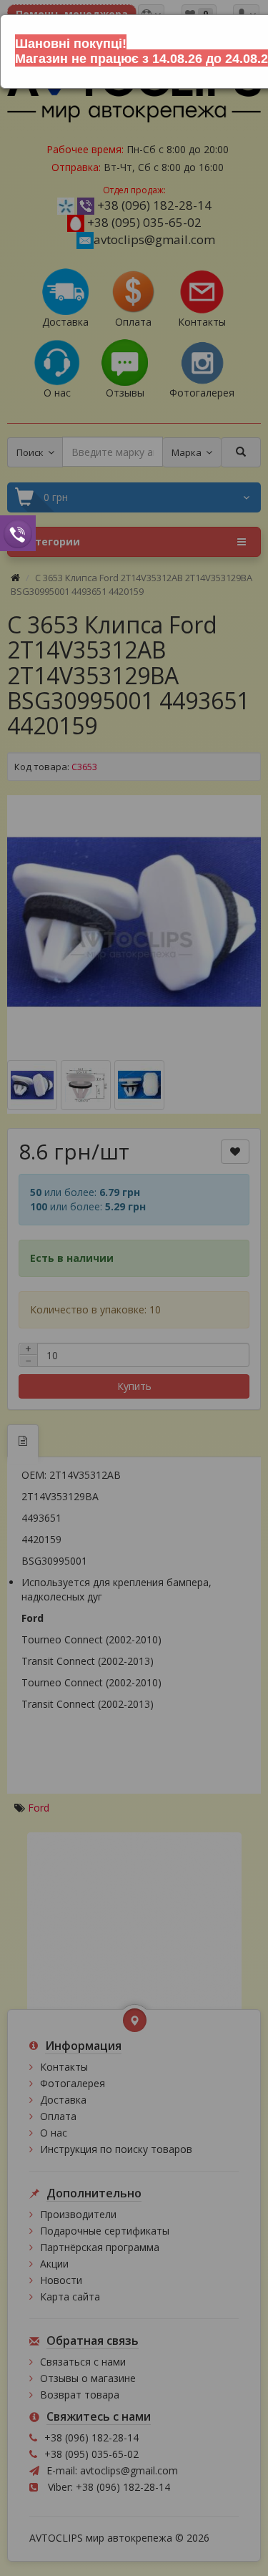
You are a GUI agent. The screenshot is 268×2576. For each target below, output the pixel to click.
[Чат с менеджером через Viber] (18, 533)
